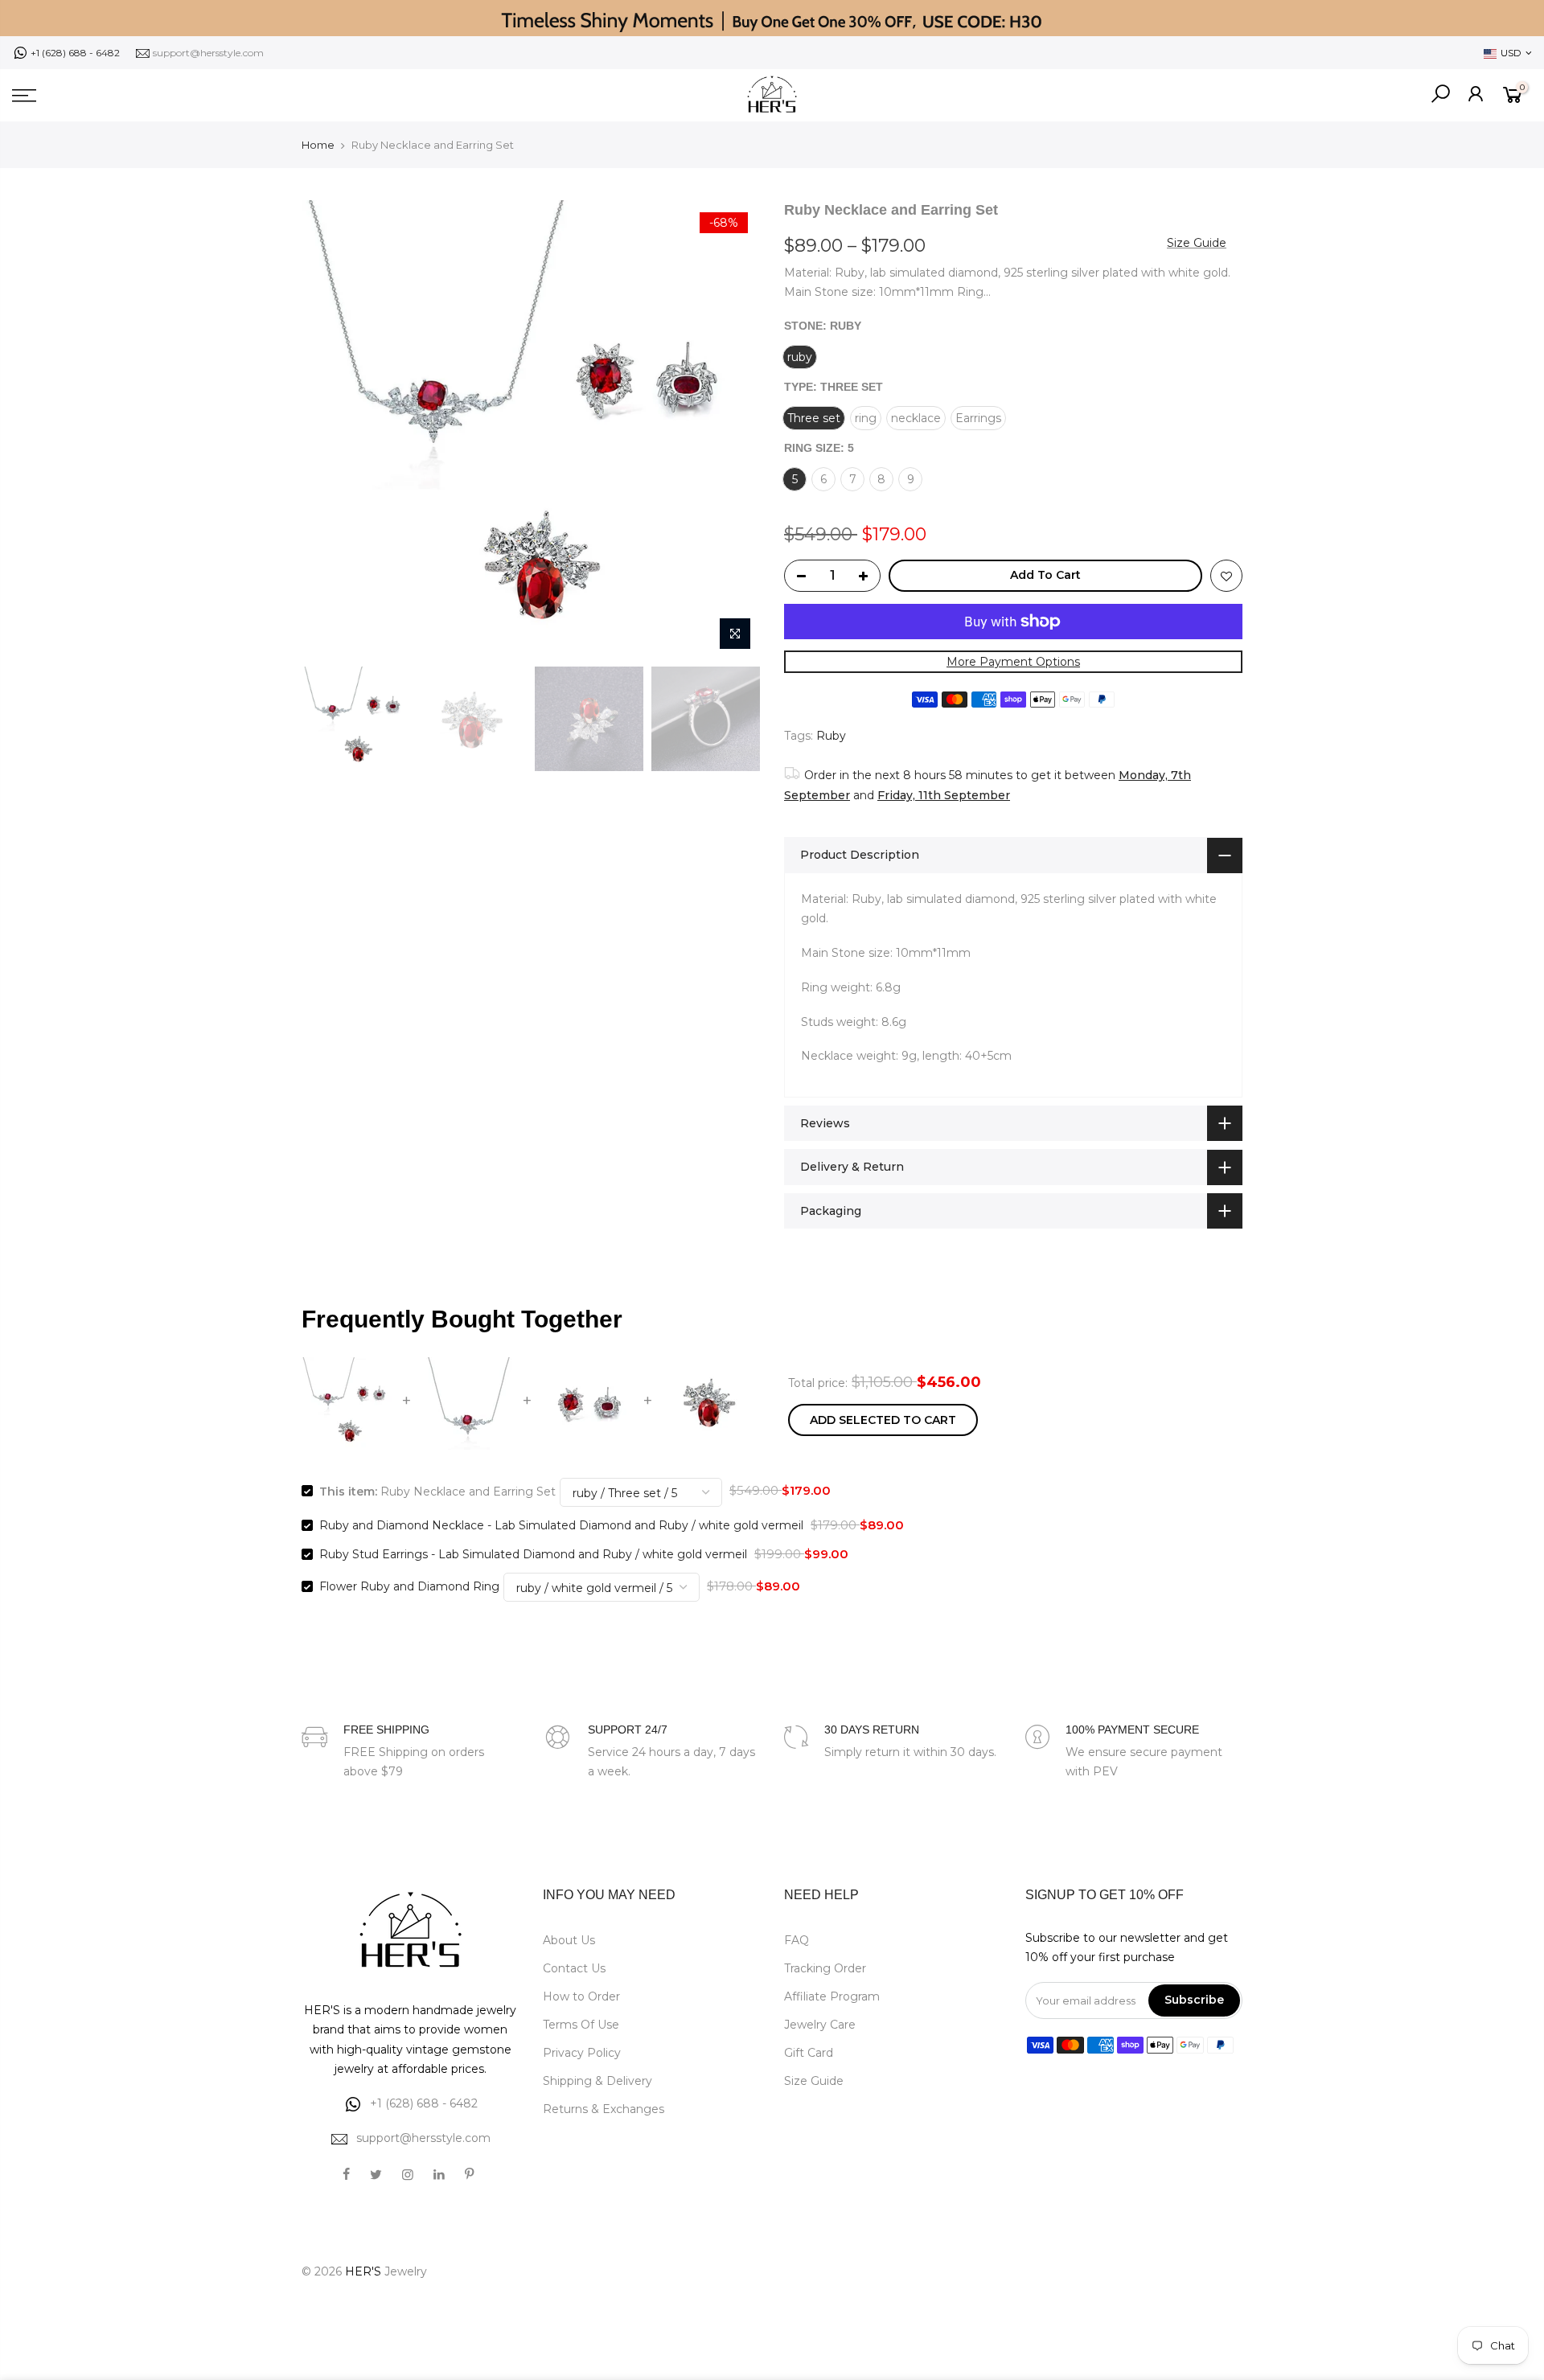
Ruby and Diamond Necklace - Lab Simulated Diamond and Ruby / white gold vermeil (561, 1525)
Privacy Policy (582, 2053)
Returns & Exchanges (604, 2109)
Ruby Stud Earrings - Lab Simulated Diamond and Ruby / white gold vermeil (533, 1554)
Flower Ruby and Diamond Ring (409, 1586)
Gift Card (809, 2053)
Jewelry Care (820, 2025)
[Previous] (330, 429)
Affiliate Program (832, 1996)
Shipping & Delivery (597, 2081)
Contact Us (574, 1968)
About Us (569, 1940)
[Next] (732, 429)
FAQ (797, 1940)
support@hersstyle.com (208, 53)
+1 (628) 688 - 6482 (75, 53)
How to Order (581, 1996)
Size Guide (1197, 243)
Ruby (831, 736)
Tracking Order (825, 1968)
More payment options (1013, 662)
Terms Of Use (581, 2025)
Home (318, 145)
